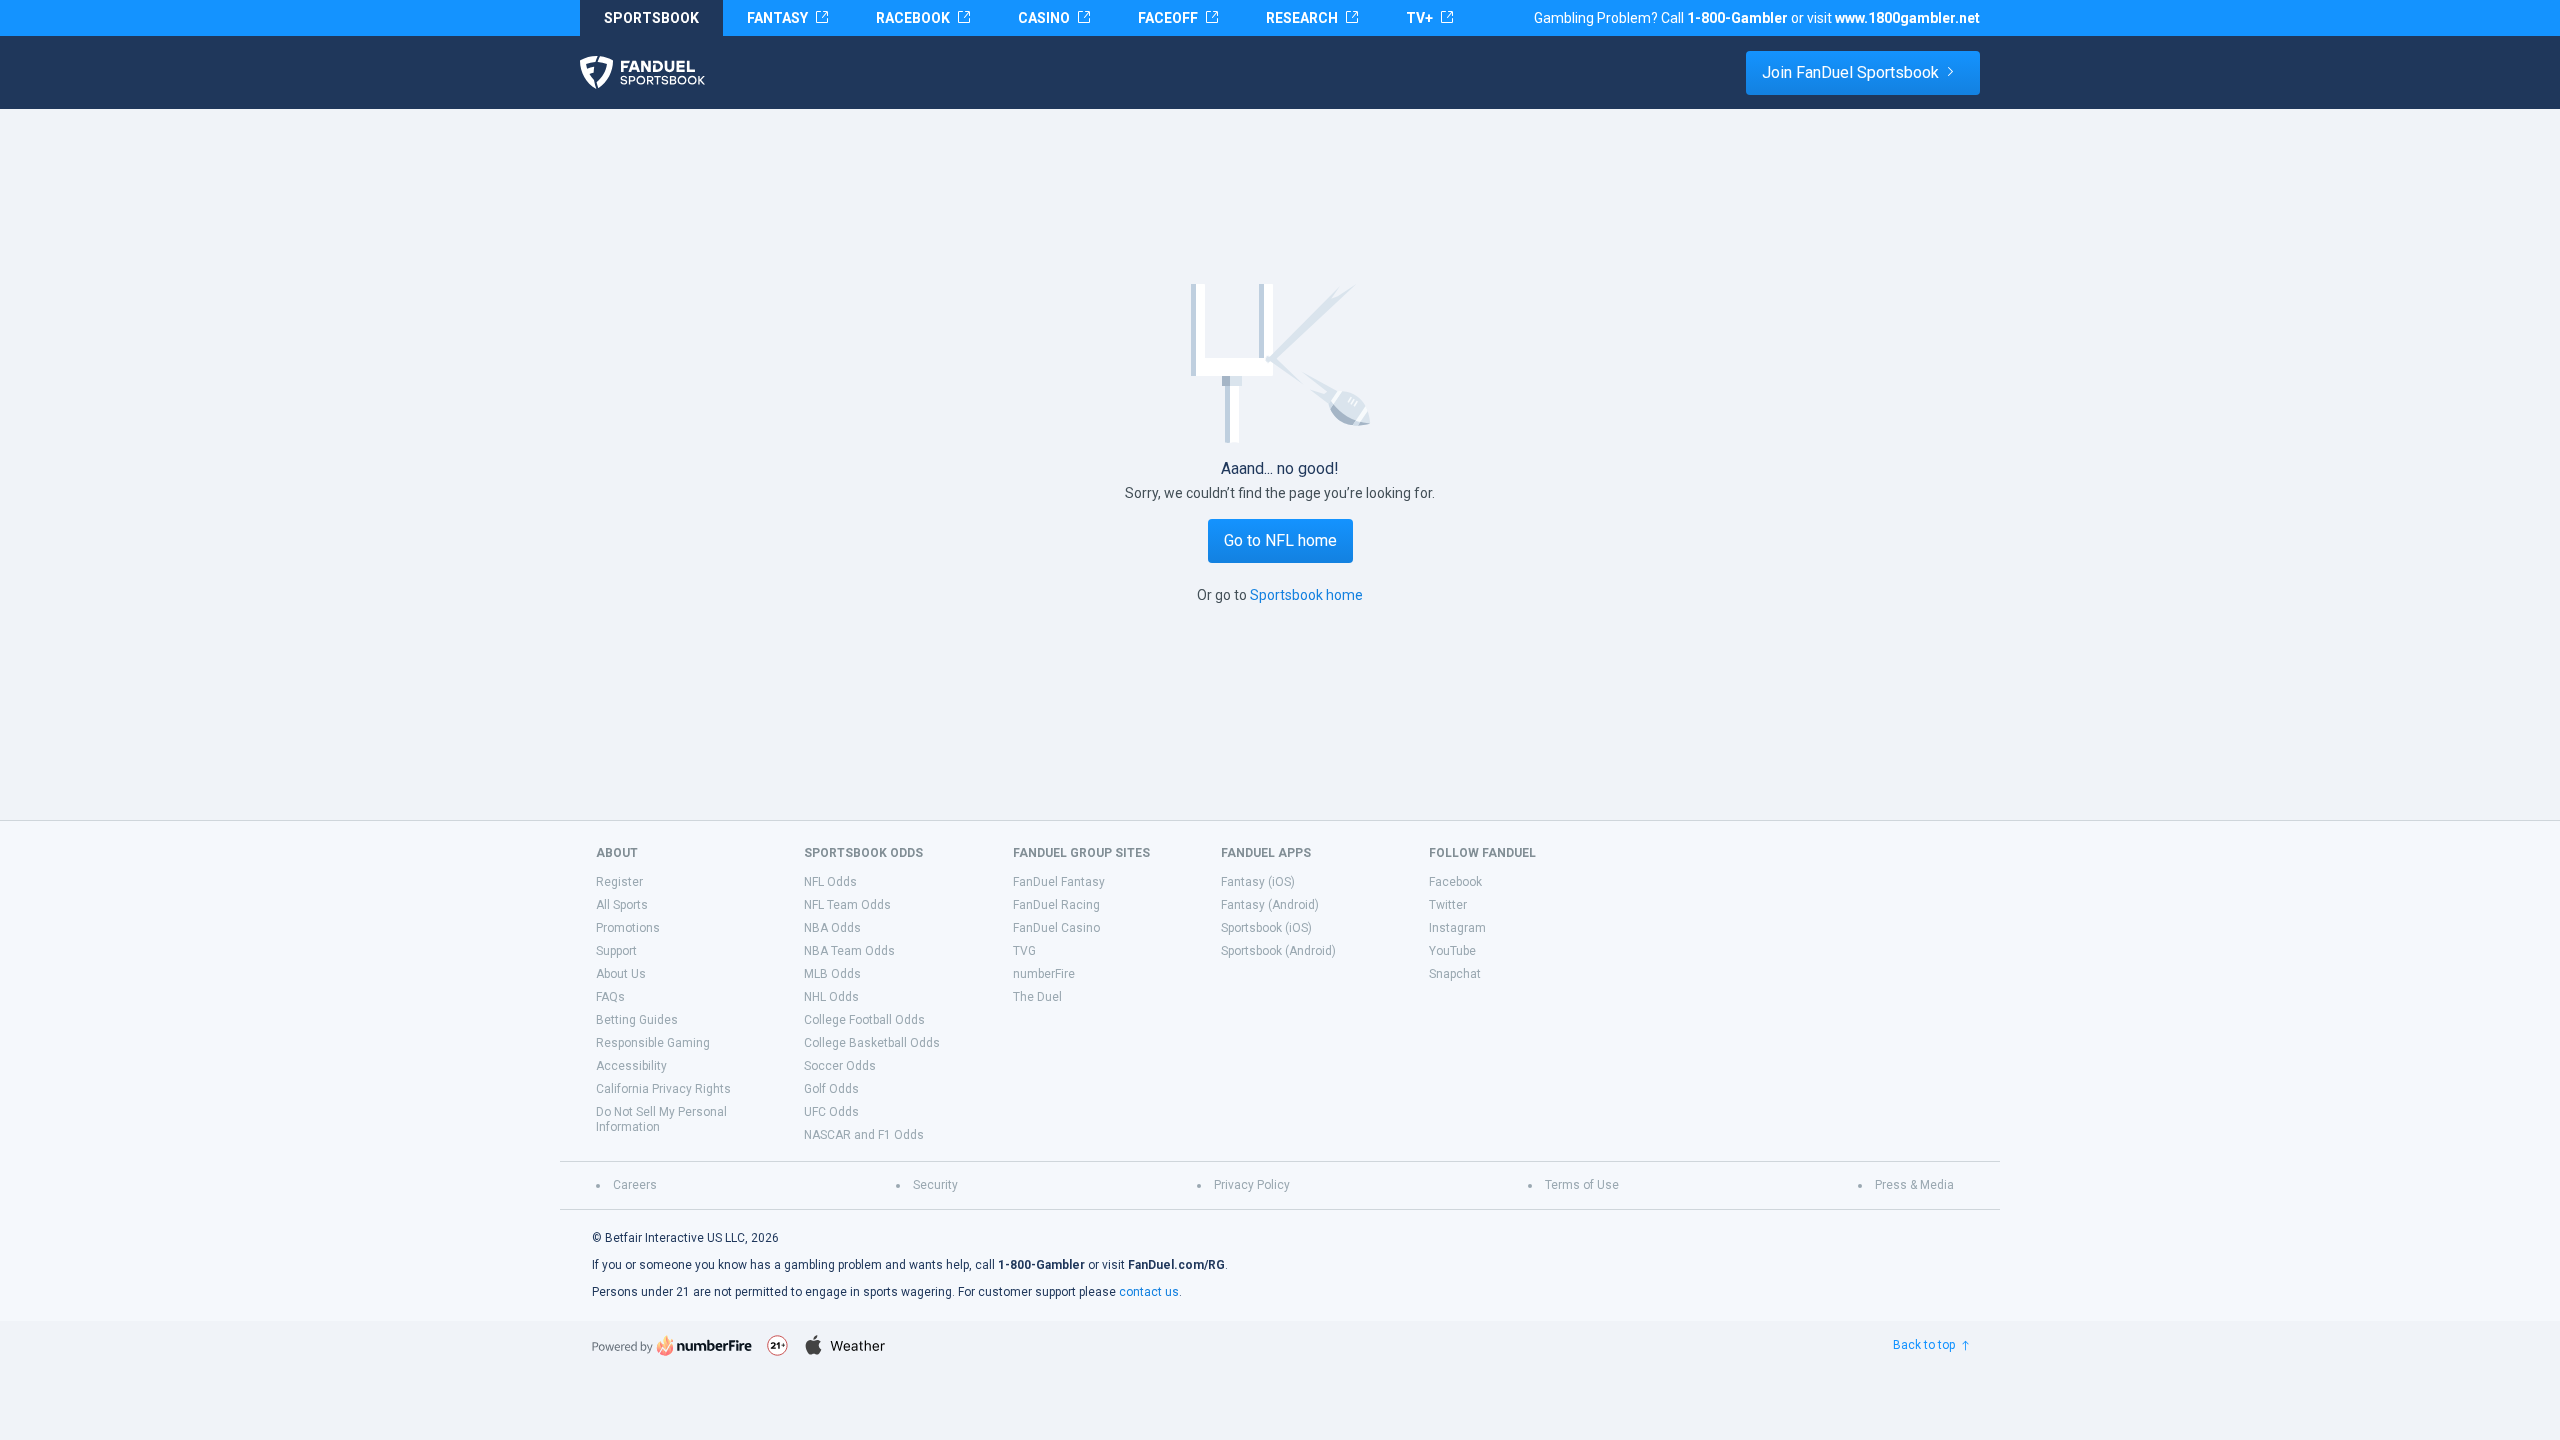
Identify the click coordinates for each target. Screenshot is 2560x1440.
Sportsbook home (1306, 595)
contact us (1149, 1292)
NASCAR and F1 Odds (864, 1135)
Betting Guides (637, 1020)
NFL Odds (830, 882)
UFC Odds (831, 1112)
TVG (1024, 951)
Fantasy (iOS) (1258, 882)
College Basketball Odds (872, 1043)
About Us (621, 974)
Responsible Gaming (653, 1043)
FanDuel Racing (1056, 905)
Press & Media (1914, 1185)
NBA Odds (832, 928)
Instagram (1457, 928)
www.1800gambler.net (1907, 18)
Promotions (628, 928)
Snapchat (1455, 974)
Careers (635, 1185)
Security (935, 1185)
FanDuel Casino (1056, 928)
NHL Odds (831, 997)
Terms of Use (1582, 1185)
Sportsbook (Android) (1278, 951)
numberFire (1044, 974)
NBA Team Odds (849, 951)
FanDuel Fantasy (1059, 882)
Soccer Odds (840, 1066)
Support (616, 951)
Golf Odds (831, 1089)
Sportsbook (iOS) (1266, 928)
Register (619, 882)
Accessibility (631, 1066)
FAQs (610, 997)
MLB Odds (832, 974)
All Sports (622, 905)
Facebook (1455, 882)
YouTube (1452, 951)
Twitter (1448, 905)
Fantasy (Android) (1270, 905)
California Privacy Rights (663, 1089)
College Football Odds (864, 1020)
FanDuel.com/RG (1176, 1265)
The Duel (1037, 997)
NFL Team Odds (847, 905)
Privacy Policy (1252, 1185)
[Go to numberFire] (672, 1345)
